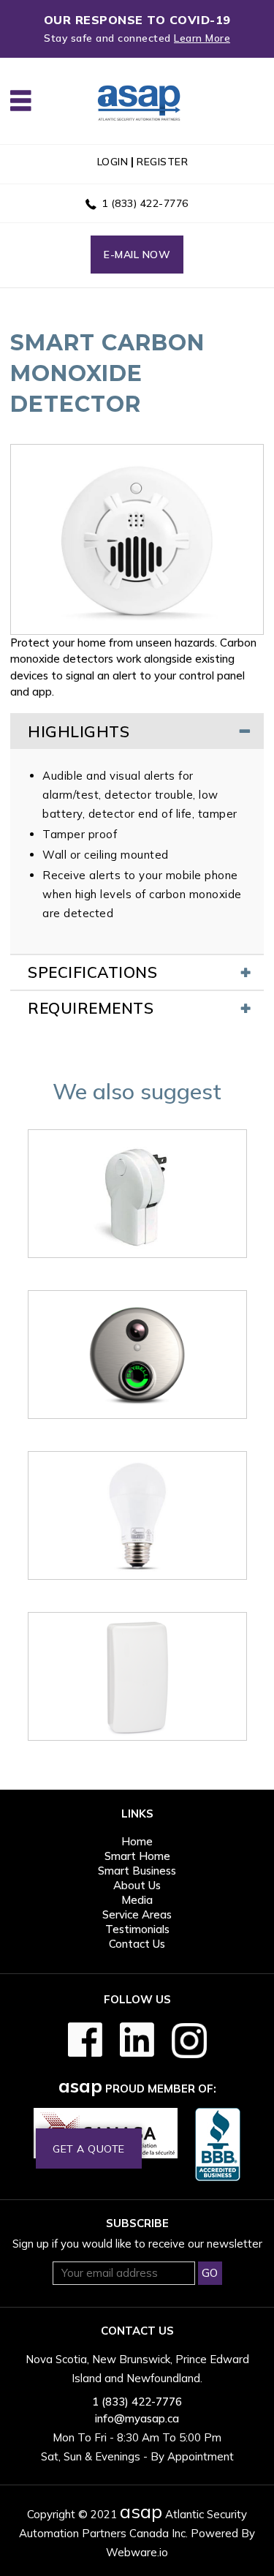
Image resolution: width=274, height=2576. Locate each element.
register (162, 162)
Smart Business (137, 1871)
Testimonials (137, 1929)
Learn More (202, 38)
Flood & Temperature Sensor (137, 1764)
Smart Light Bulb (137, 1603)
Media (137, 1900)
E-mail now (137, 255)
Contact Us (137, 1944)
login (113, 162)
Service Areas (137, 1914)
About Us (137, 1885)
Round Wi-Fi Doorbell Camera (137, 1442)
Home (137, 1841)
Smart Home (137, 1856)
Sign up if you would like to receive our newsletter (137, 2244)
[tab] (137, 731)
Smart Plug (137, 1281)
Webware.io (137, 2552)
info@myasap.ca (137, 2418)
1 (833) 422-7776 (145, 203)
